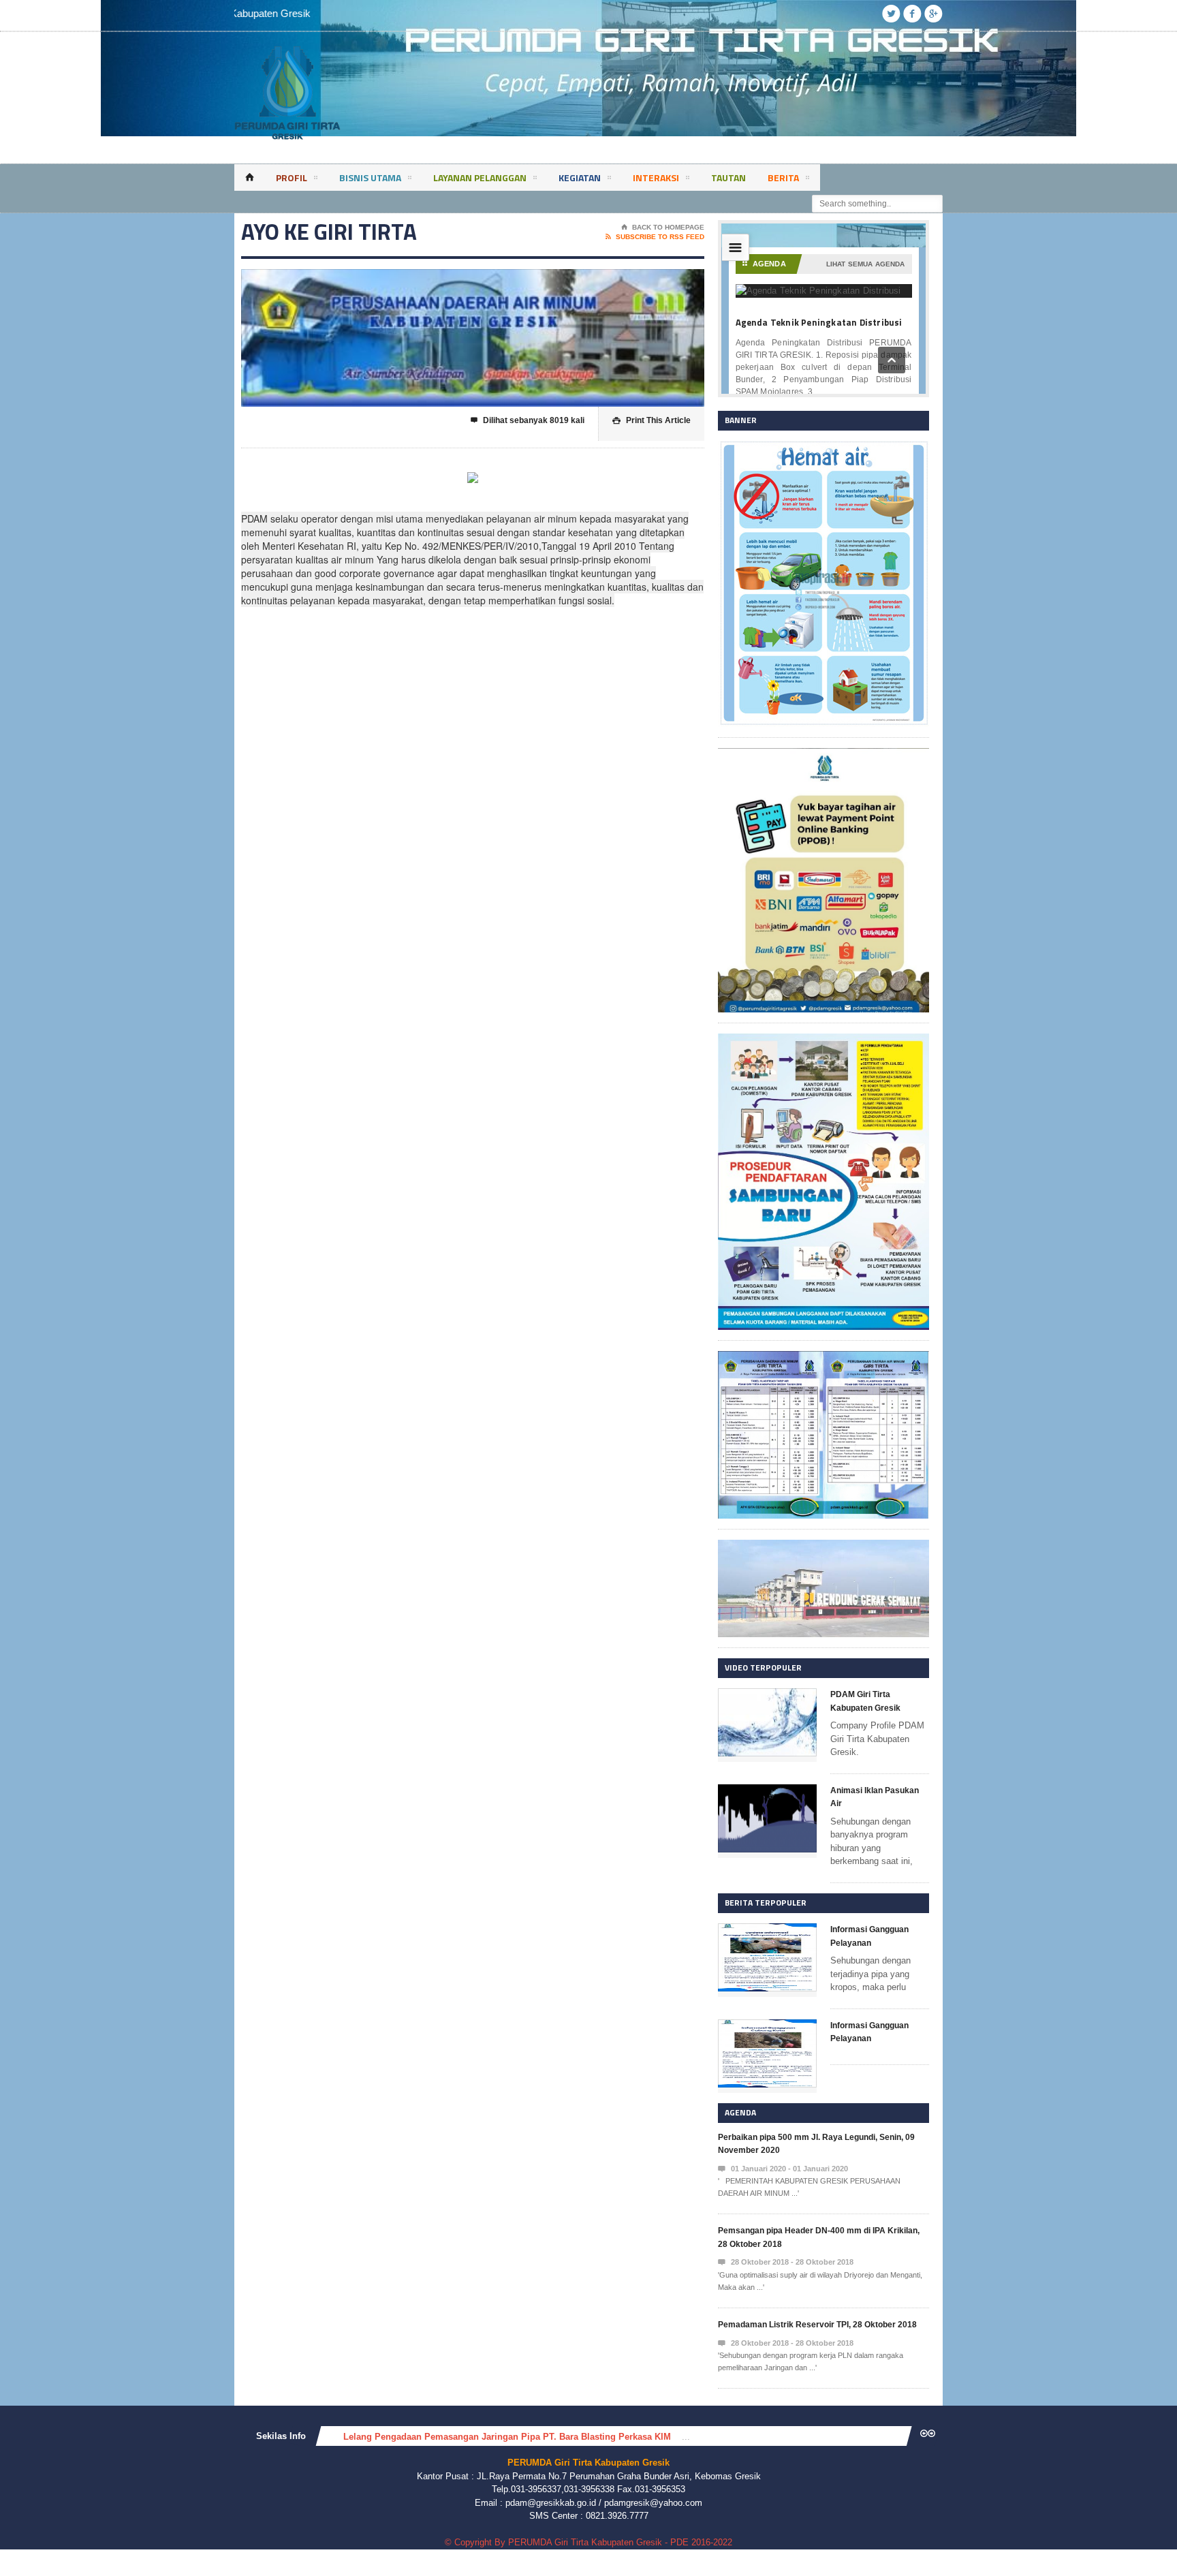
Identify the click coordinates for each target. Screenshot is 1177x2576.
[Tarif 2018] (823, 1357)
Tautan (728, 177)
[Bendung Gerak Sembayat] (823, 1546)
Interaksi (656, 177)
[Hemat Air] (823, 447)
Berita (783, 177)
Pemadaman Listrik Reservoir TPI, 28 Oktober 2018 (817, 2325)
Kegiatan (580, 177)
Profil (292, 177)
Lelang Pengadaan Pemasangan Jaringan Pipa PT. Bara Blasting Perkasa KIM (507, 2437)
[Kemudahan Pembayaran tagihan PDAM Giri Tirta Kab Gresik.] (823, 755)
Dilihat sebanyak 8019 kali (528, 420)
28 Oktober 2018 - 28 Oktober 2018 (786, 2262)
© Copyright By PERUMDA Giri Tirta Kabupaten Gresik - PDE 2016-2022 (588, 2542)
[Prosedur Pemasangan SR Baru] (823, 1040)
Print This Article (652, 420)
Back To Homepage (663, 227)
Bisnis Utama (370, 177)
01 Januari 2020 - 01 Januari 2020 (783, 2169)
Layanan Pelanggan (480, 177)
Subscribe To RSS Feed (655, 237)
